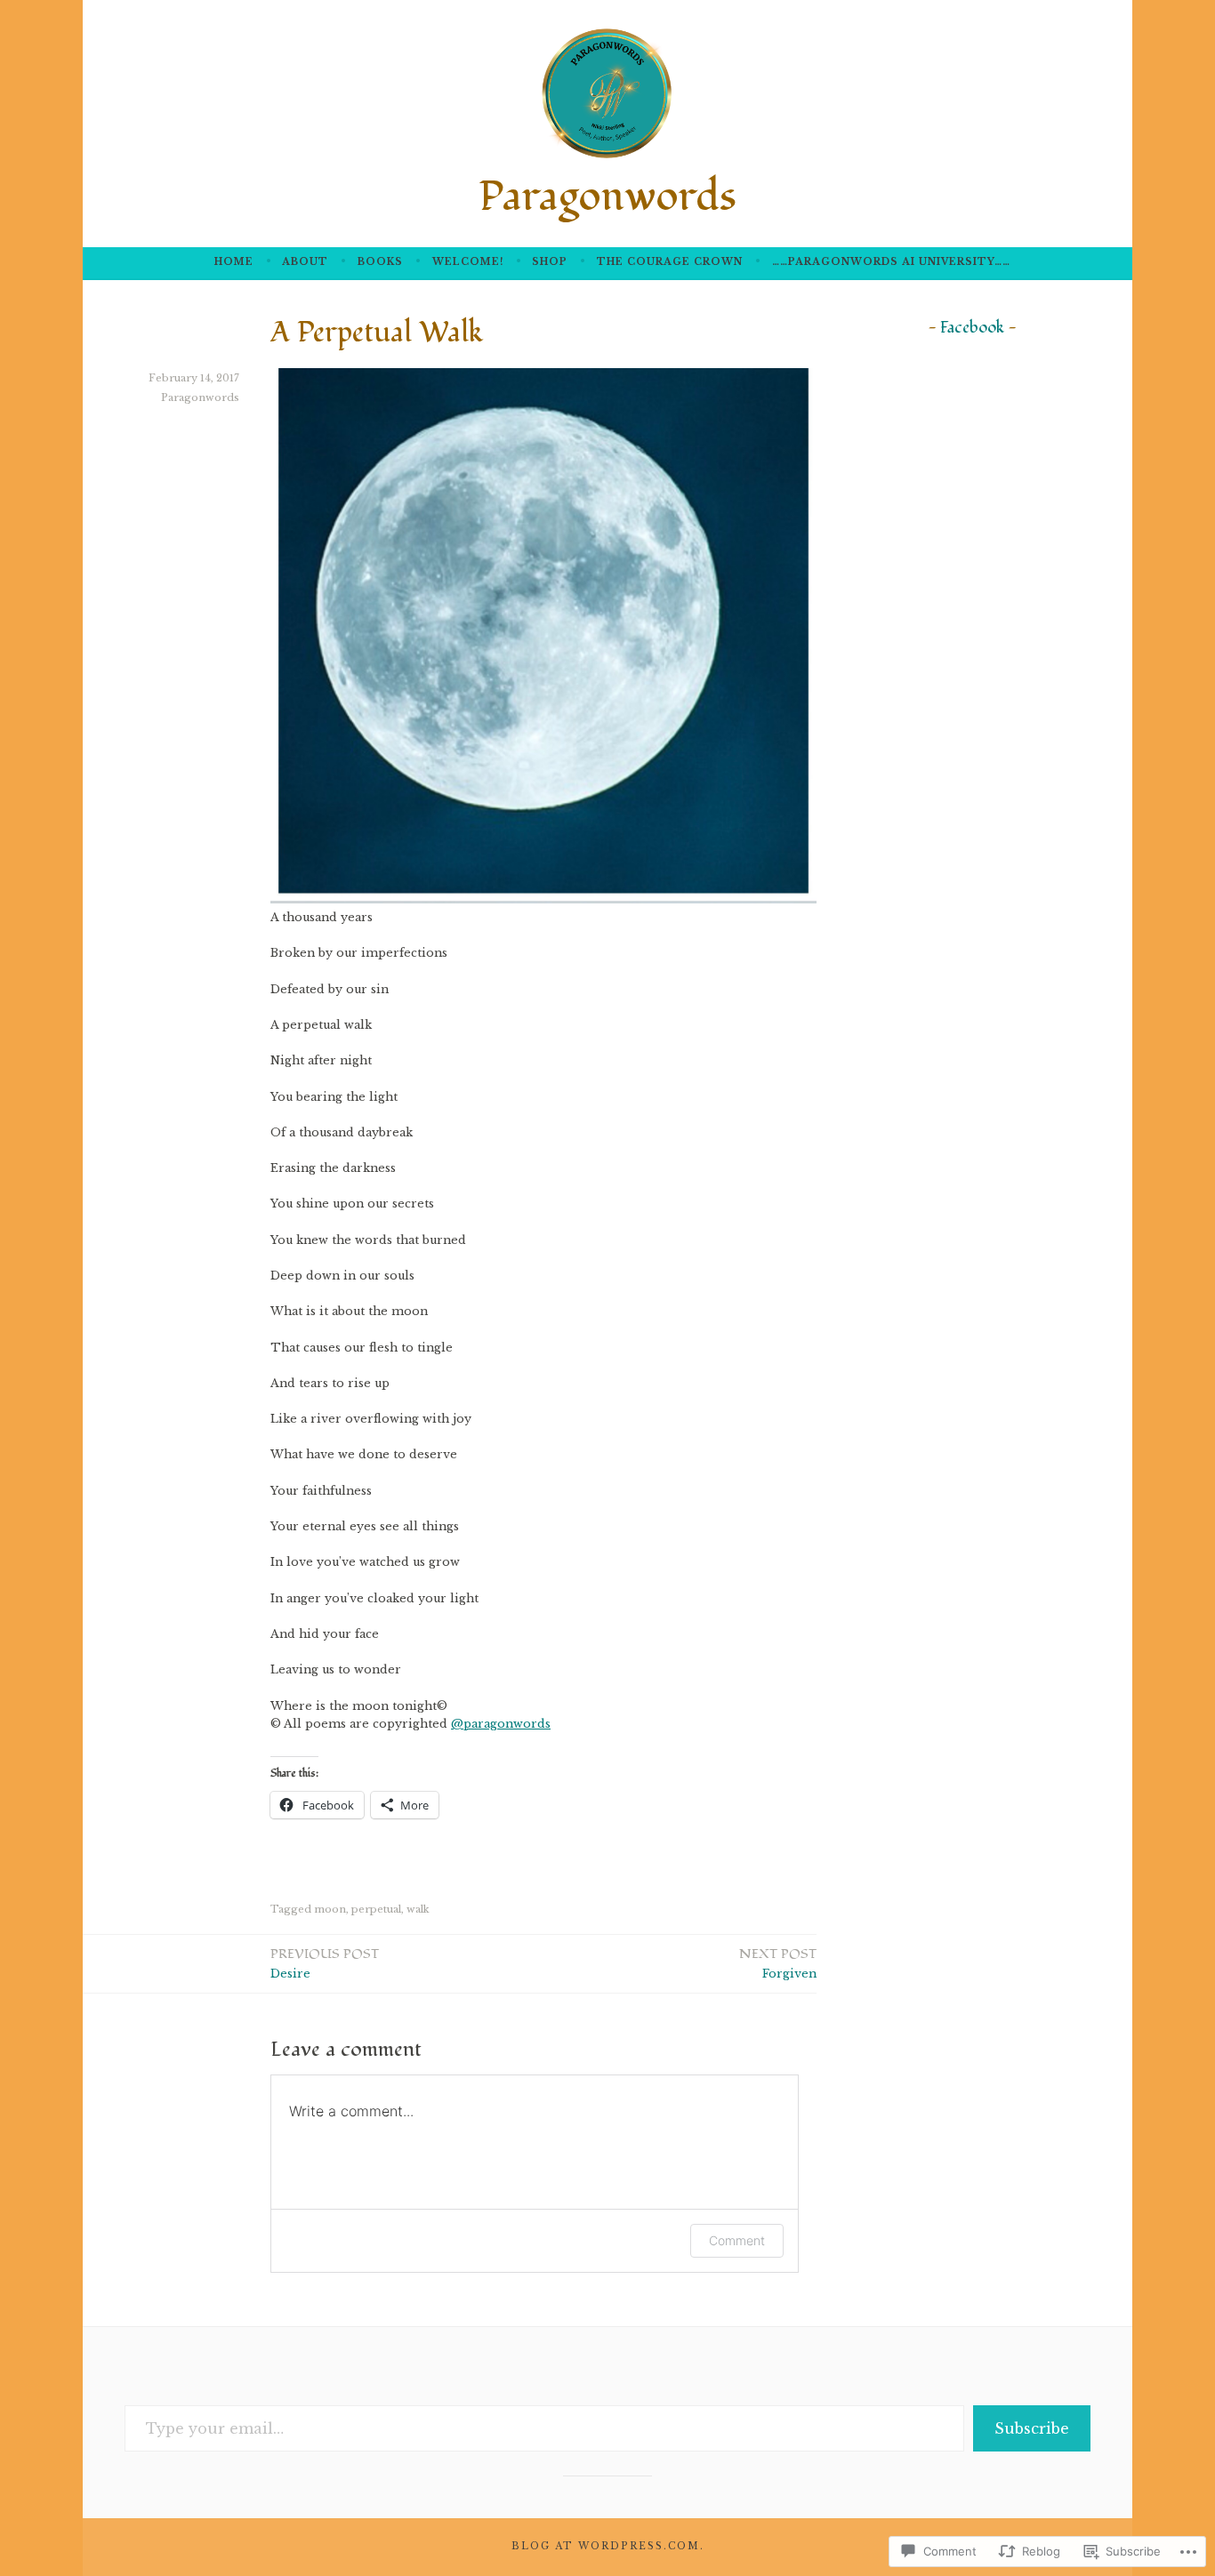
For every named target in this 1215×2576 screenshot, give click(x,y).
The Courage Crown (670, 262)
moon (330, 1909)
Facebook (972, 328)
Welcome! (468, 262)
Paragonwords (607, 197)
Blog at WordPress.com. (608, 2546)
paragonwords (501, 1724)
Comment (737, 2240)
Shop (550, 262)
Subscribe (1032, 2428)
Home (234, 262)
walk (418, 1909)
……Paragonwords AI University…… (891, 262)
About (305, 262)
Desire (325, 1962)
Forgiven (778, 1962)
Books (380, 262)
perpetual (376, 1909)
